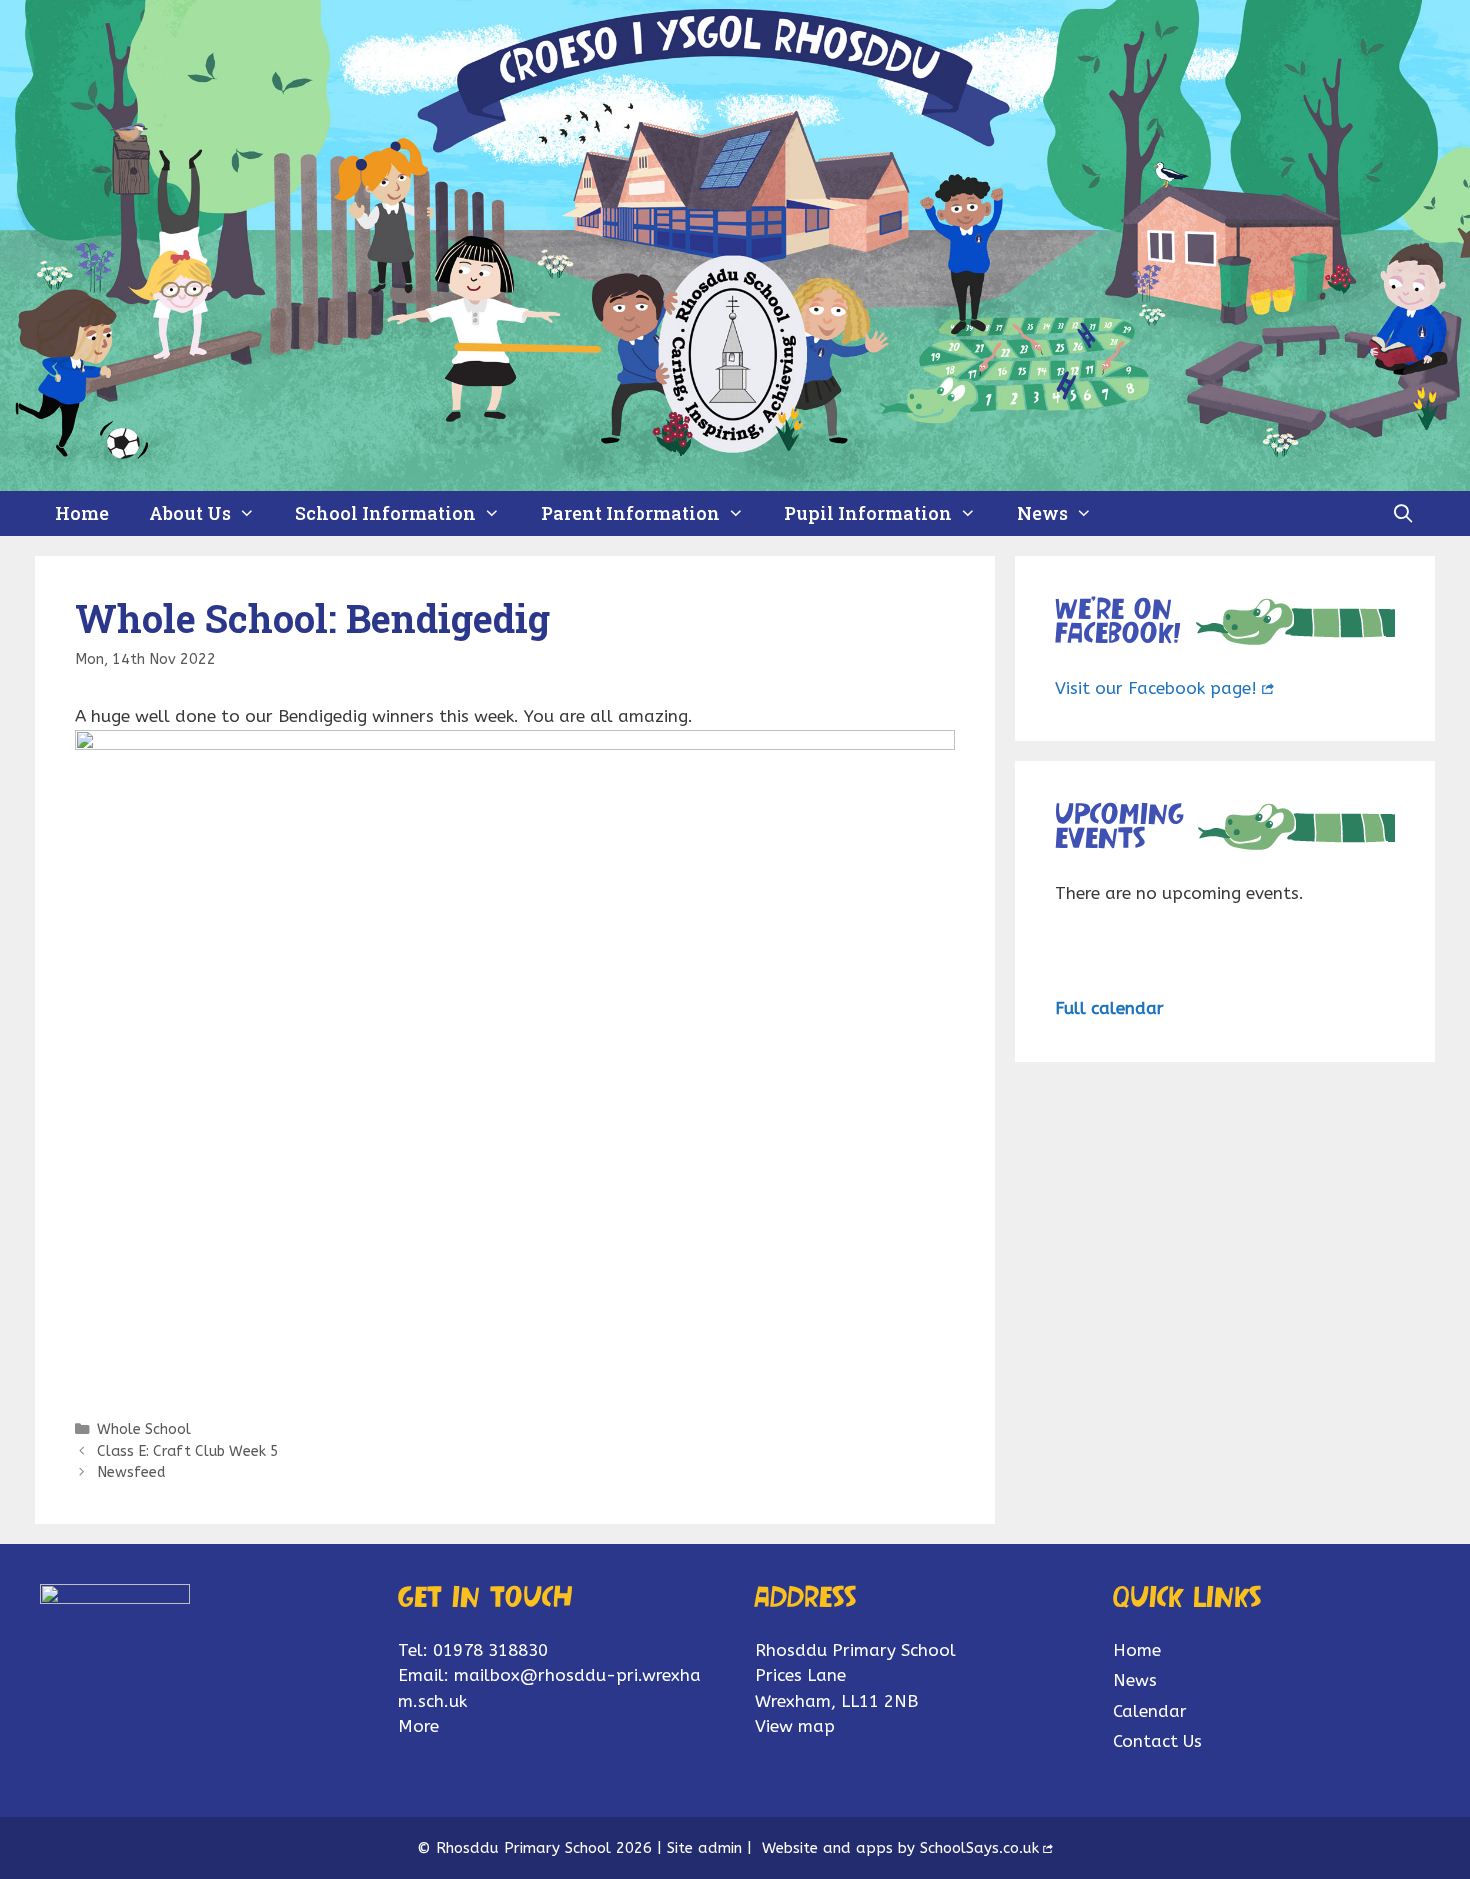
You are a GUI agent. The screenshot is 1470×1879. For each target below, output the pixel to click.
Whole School (144, 1429)
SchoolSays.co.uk (979, 1848)
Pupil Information (868, 513)
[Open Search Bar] (1403, 513)
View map (795, 1726)
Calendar (1150, 1711)
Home (82, 513)
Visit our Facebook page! (1156, 688)
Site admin (704, 1848)
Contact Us (1157, 1741)
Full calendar (1109, 1008)
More (418, 1726)
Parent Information (630, 513)
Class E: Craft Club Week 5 (188, 1451)
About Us (190, 513)
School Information (385, 513)
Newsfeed (131, 1472)
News (1042, 513)
